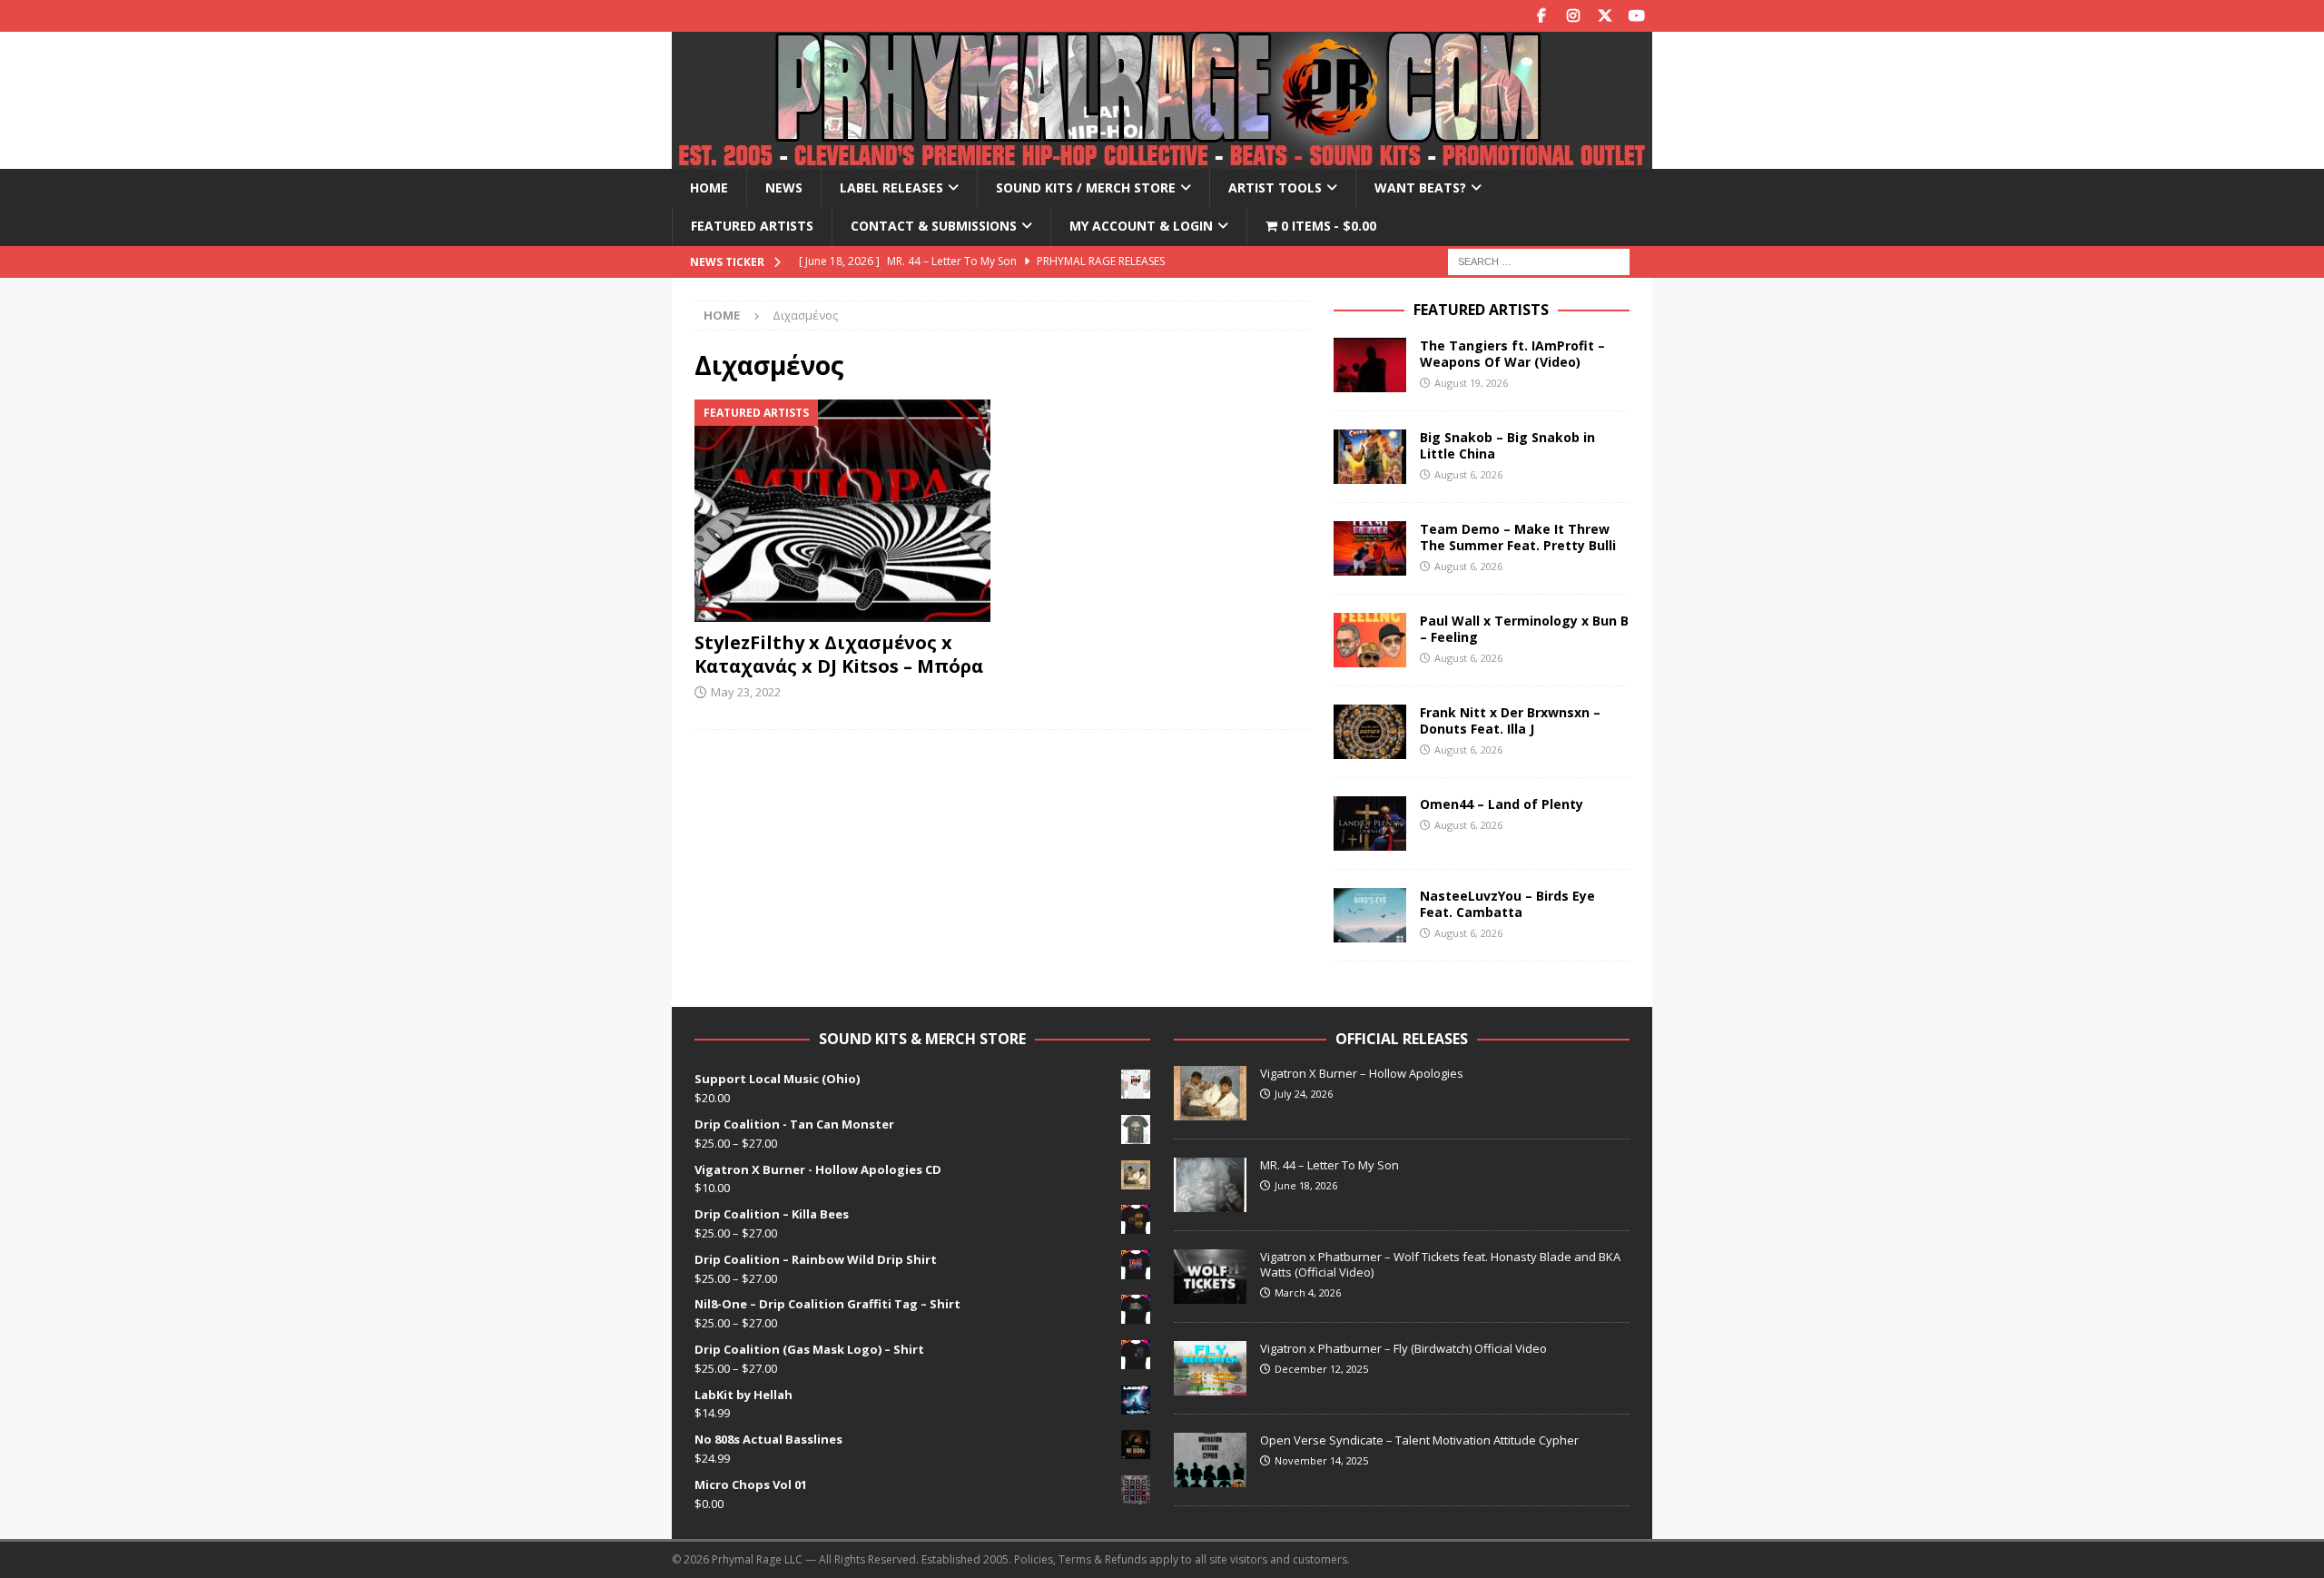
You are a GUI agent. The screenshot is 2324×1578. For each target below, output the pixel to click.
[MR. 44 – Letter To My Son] (1210, 1185)
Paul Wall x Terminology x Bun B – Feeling (1524, 629)
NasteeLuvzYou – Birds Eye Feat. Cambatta (1507, 904)
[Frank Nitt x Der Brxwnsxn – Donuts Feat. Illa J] (1370, 732)
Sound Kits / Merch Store (1086, 187)
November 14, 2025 (1321, 1460)
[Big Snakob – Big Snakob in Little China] (1370, 457)
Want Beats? (1420, 187)
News (784, 187)
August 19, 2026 (1471, 383)
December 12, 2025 (1321, 1369)
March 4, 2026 (1308, 1292)
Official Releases (1402, 1039)
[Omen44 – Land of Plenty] (1370, 824)
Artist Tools (1275, 187)
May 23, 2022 (746, 692)
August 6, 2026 (1468, 474)
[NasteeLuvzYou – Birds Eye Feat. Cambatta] (1370, 915)
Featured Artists (752, 226)
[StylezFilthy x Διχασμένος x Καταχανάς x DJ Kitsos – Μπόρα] (843, 511)
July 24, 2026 (1304, 1094)
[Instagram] (1573, 16)
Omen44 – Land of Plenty (1502, 804)
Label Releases (891, 187)
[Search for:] (1539, 260)
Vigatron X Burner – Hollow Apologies (1362, 1073)
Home (709, 187)
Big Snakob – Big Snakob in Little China (1507, 445)
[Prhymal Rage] (1162, 158)
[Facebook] (1541, 16)
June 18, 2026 (1306, 1185)
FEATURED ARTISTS (1481, 310)
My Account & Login (1141, 226)
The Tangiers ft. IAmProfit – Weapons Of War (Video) (1512, 354)
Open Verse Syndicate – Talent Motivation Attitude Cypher (1419, 1440)
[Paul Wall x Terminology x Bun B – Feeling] (1370, 640)
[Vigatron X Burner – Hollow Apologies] (1210, 1093)
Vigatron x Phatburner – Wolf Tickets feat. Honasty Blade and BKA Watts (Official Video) (1440, 1264)
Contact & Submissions (934, 226)
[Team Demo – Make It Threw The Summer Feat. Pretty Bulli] (1370, 548)
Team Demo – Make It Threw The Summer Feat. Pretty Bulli (1518, 537)
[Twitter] (1605, 16)
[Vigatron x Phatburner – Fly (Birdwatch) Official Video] (1210, 1368)
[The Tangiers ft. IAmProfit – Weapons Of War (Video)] (1370, 365)
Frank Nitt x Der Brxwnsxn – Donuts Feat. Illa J (1510, 720)
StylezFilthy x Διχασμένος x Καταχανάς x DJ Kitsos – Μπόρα (839, 654)
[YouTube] (1636, 16)
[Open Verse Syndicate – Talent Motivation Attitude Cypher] (1210, 1460)
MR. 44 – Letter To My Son (1329, 1165)
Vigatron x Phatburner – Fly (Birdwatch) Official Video (1403, 1348)
